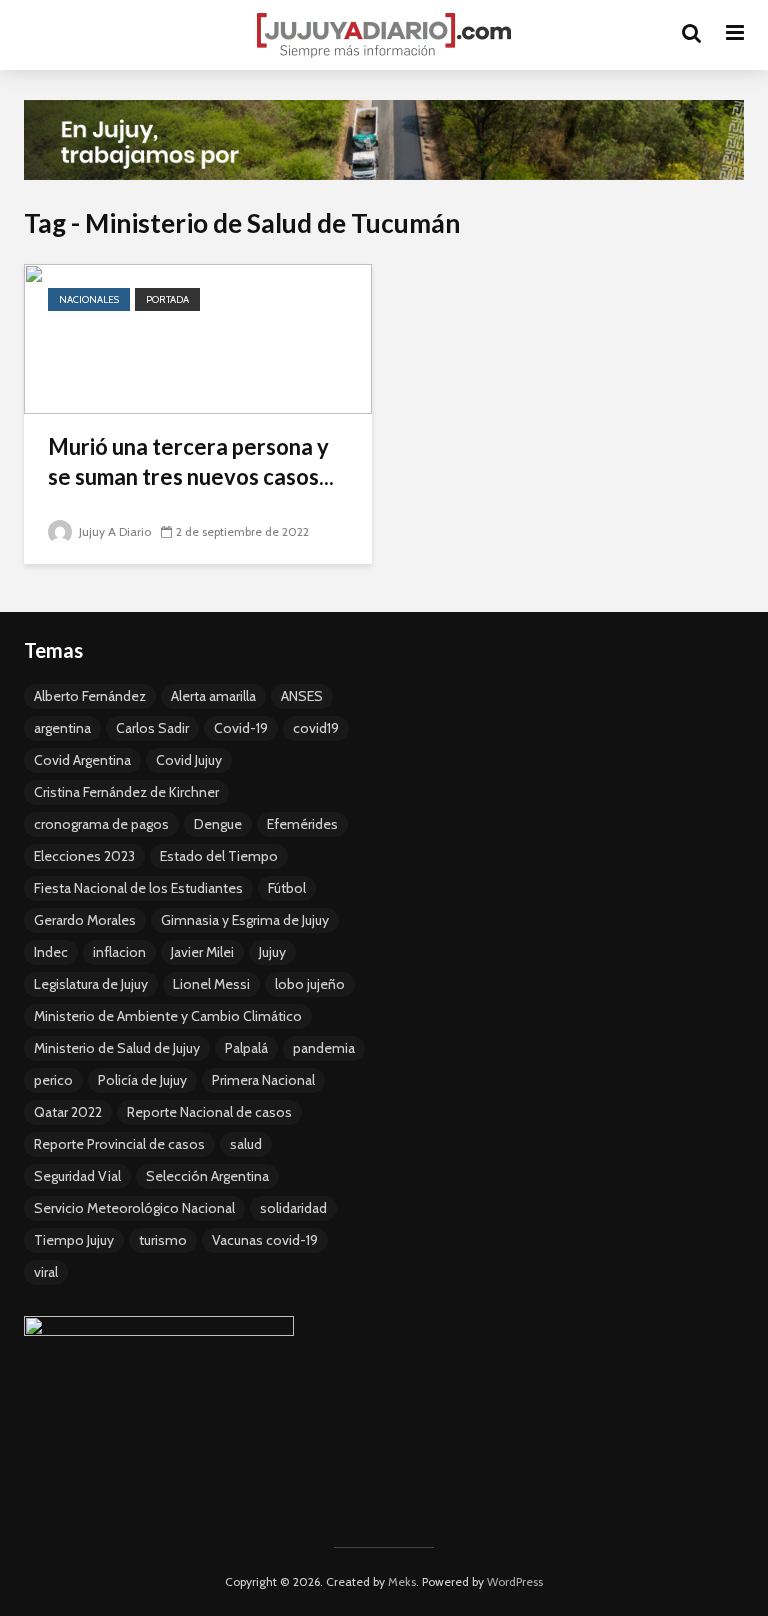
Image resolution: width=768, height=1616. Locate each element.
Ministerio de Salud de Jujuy (117, 1048)
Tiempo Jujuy (74, 1240)
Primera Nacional (263, 1080)
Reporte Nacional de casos (209, 1112)
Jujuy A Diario (113, 531)
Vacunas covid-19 (265, 1240)
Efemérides (302, 824)
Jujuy (272, 952)
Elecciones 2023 (84, 856)
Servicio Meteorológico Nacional (134, 1208)
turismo (163, 1240)
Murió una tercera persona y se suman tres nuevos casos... (191, 461)
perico (53, 1080)
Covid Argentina (82, 760)
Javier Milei (202, 952)
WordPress (515, 1581)
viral (46, 1272)
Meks (402, 1581)
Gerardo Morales (85, 920)
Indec (51, 952)
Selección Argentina (207, 1176)
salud (246, 1144)
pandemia (324, 1048)
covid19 (316, 728)
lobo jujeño (310, 984)
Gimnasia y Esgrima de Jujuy (245, 920)
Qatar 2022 (68, 1112)
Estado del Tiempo (219, 856)
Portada (167, 299)
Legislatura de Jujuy (91, 984)
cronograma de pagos (101, 824)
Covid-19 (241, 728)
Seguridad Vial (77, 1176)
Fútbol (287, 888)
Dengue (218, 824)
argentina (62, 728)
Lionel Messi (211, 984)
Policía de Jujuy (142, 1080)
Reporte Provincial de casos (119, 1144)
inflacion (119, 952)
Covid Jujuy (189, 760)
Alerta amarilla (213, 696)
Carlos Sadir (152, 728)
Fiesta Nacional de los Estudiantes (138, 888)
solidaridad (293, 1208)
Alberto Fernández (90, 696)
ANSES (302, 696)
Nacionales (89, 299)
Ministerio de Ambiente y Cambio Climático (168, 1016)
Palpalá (246, 1048)
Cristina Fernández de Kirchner (126, 792)
